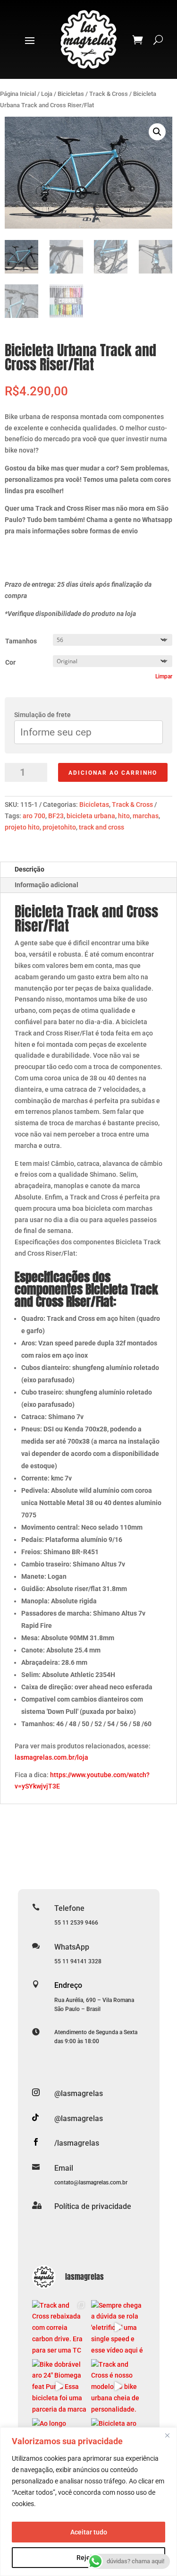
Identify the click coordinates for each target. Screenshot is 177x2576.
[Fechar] (167, 2435)
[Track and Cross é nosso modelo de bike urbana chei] (118, 2386)
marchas (146, 816)
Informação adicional (46, 885)
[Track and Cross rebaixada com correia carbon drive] (59, 2327)
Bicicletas (71, 94)
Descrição (29, 869)
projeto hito (22, 827)
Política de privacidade (93, 2206)
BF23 (56, 816)
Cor (10, 662)
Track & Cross (109, 94)
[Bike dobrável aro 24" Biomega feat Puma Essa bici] (59, 2386)
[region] (88, 2502)
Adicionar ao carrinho (113, 773)
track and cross (101, 827)
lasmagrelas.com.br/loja (51, 1757)
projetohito (59, 827)
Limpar (164, 676)
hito (124, 816)
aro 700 (34, 816)
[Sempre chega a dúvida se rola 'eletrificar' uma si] (118, 2327)
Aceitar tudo (89, 2532)
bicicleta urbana (91, 816)
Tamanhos (21, 641)
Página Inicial (18, 94)
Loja (47, 94)
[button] (157, 132)
